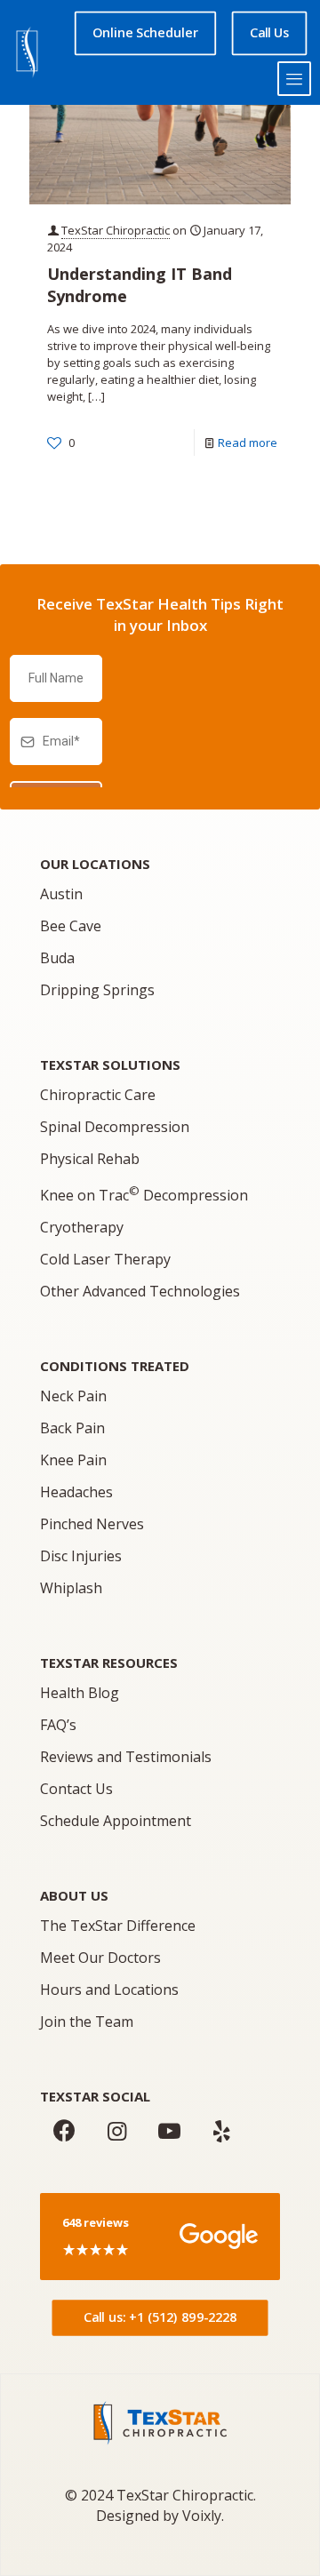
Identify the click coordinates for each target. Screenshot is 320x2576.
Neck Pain (73, 1396)
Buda (57, 958)
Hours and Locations (109, 1990)
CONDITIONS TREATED (115, 1366)
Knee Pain (73, 1460)
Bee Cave (71, 926)
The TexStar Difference (118, 1926)
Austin (61, 894)
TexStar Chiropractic (116, 230)
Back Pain (72, 1428)
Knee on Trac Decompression (144, 1195)
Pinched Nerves (92, 1524)
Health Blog (80, 1693)
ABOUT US (74, 1895)
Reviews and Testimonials (126, 1757)
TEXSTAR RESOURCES (109, 1663)
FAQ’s (58, 1725)
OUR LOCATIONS (95, 864)
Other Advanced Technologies (140, 1291)
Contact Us (76, 1789)
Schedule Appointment (116, 1821)
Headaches (76, 1492)
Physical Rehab (90, 1159)
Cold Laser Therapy (105, 1259)
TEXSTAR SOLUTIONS (110, 1065)
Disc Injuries (81, 1556)
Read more (248, 443)
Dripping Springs (97, 990)
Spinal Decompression (115, 1127)
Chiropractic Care (98, 1095)
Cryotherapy (82, 1227)
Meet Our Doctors (100, 1958)
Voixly (202, 2516)
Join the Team (87, 2022)
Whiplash (71, 1588)
